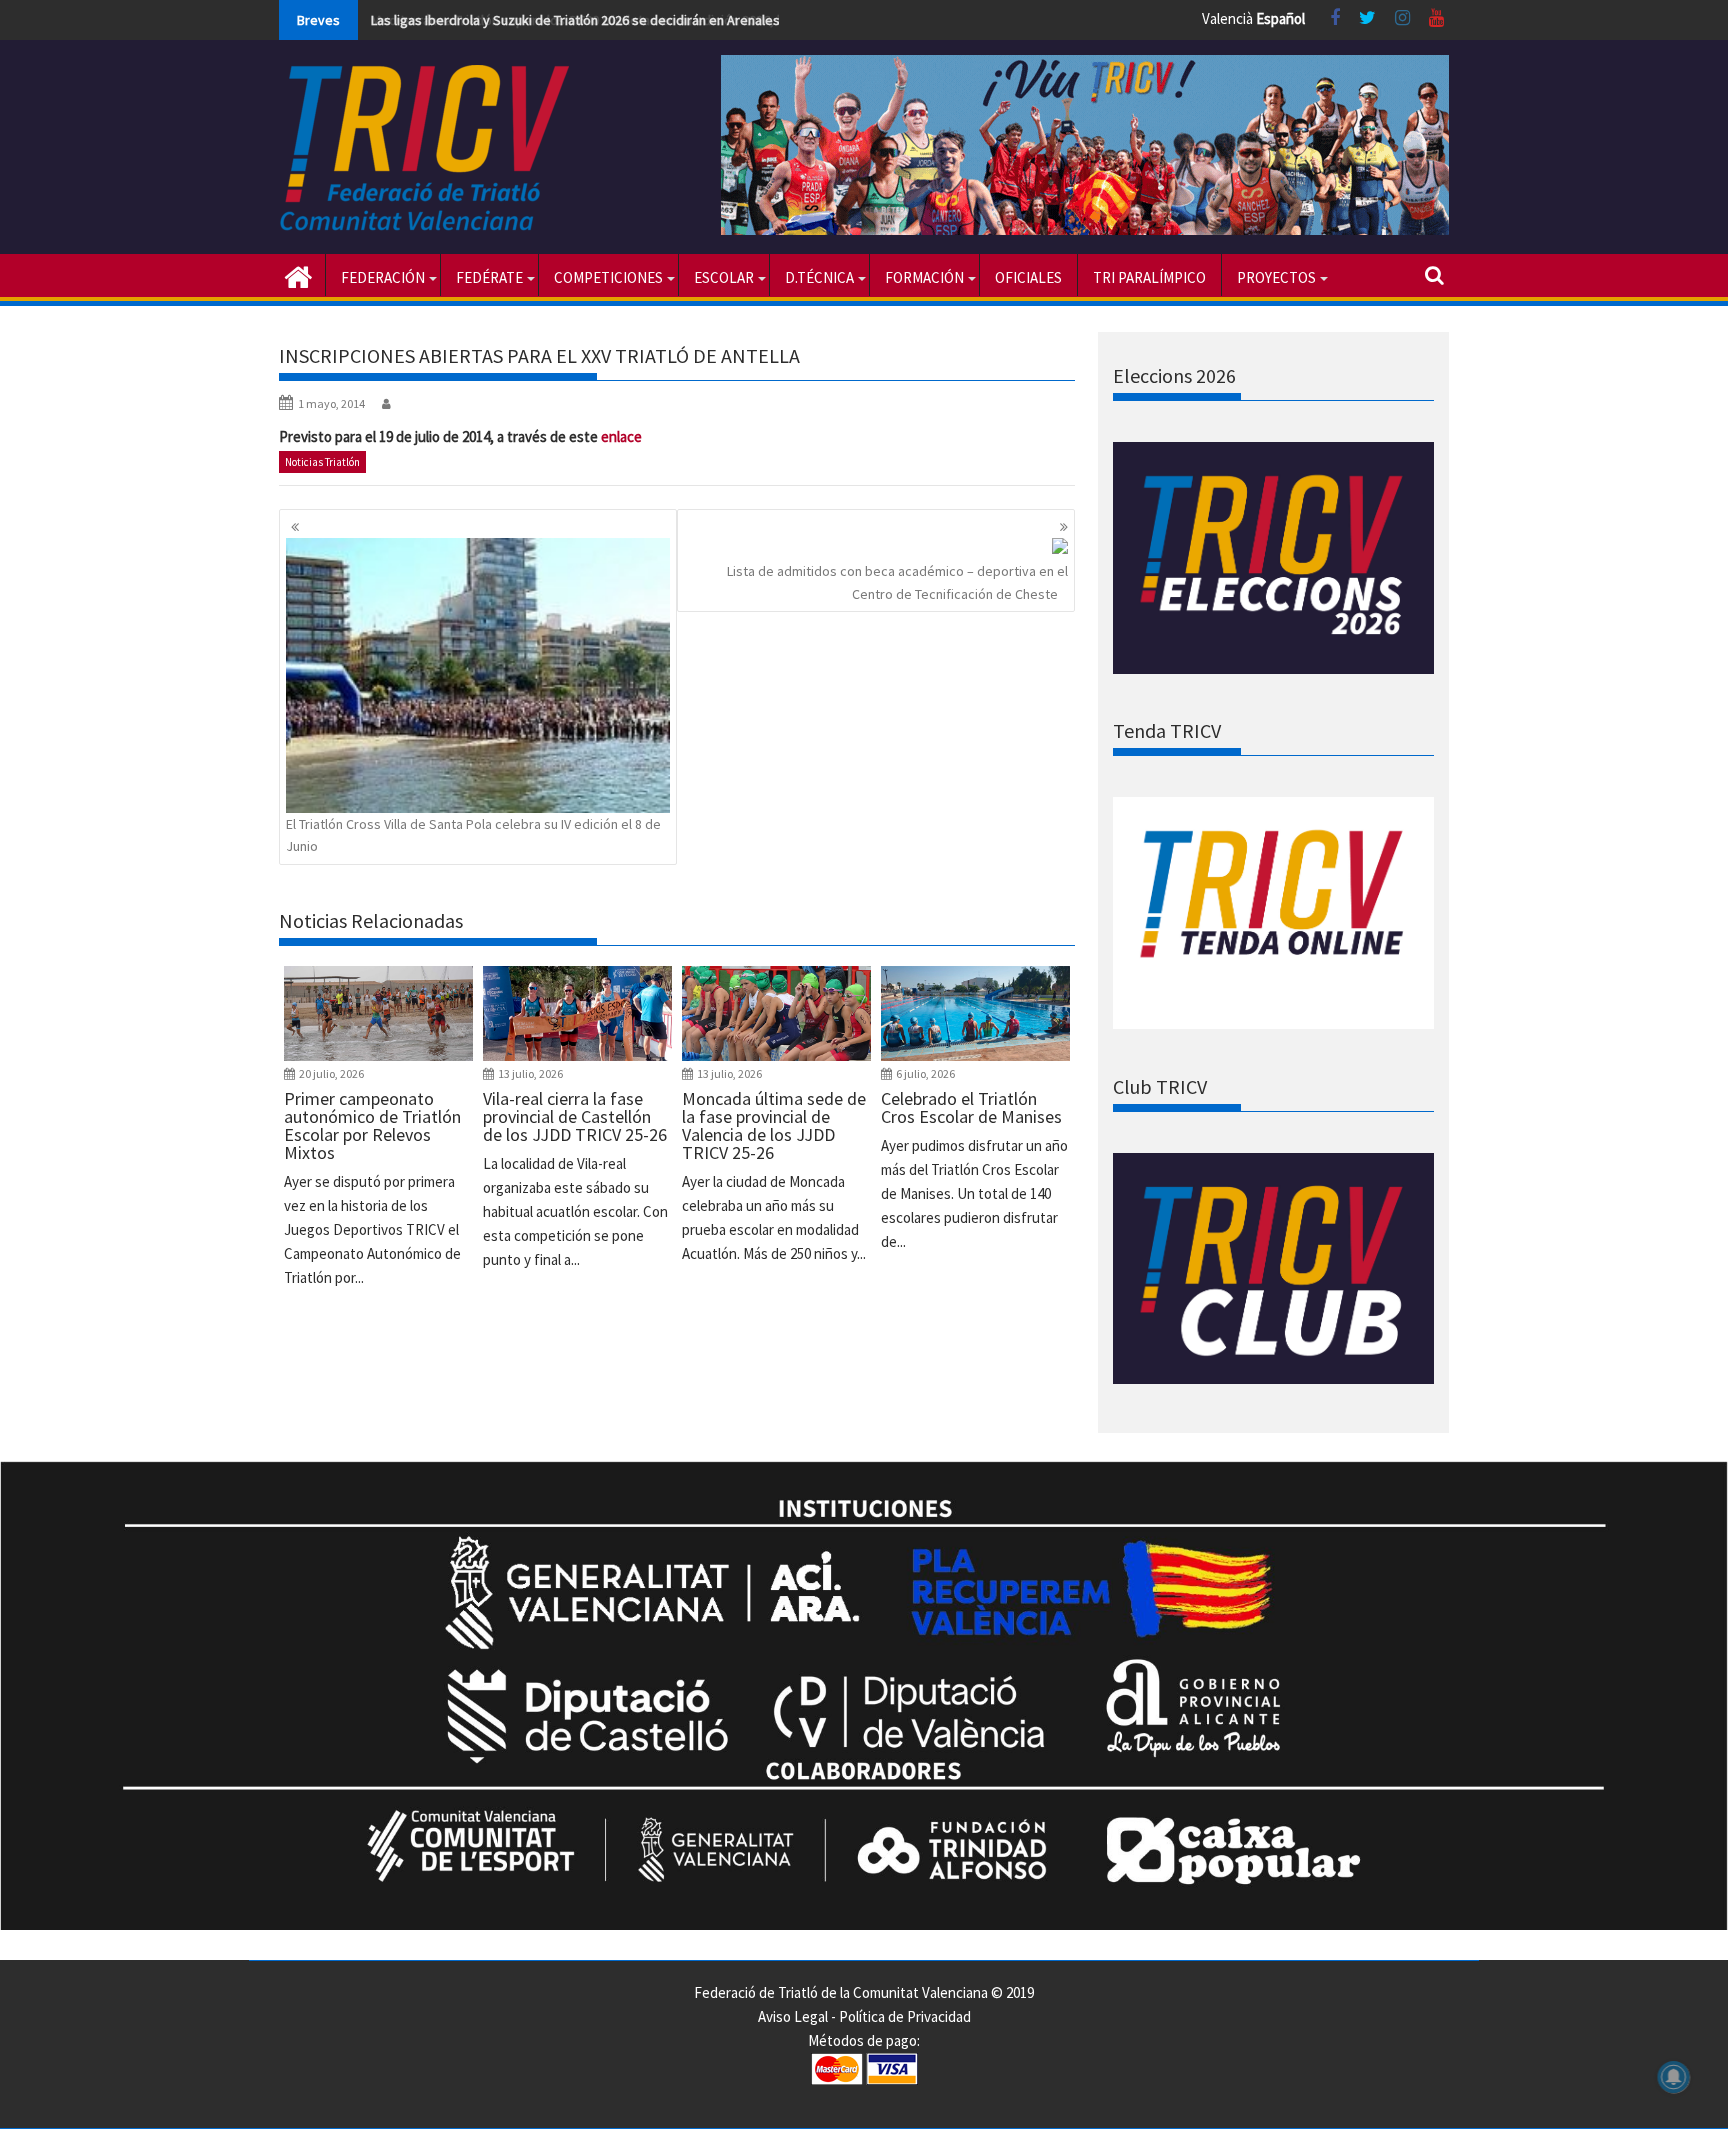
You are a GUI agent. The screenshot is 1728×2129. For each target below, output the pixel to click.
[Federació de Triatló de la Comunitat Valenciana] (298, 275)
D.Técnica (819, 277)
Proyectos (1276, 277)
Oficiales (1028, 277)
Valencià (1227, 18)
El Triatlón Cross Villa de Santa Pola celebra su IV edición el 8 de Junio (473, 835)
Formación (924, 277)
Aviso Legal (793, 2016)
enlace (621, 436)
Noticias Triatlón (322, 462)
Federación (383, 277)
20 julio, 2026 (331, 1073)
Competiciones (608, 277)
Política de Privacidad (905, 2016)
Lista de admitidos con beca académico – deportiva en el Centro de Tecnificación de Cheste (897, 582)
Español (1280, 18)
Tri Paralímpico (1149, 277)
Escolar (724, 277)
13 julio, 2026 (530, 1073)
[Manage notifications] (1674, 2077)
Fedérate (489, 277)
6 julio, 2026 (925, 1073)
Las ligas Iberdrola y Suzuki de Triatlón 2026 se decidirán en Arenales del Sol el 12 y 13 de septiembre (673, 20)
